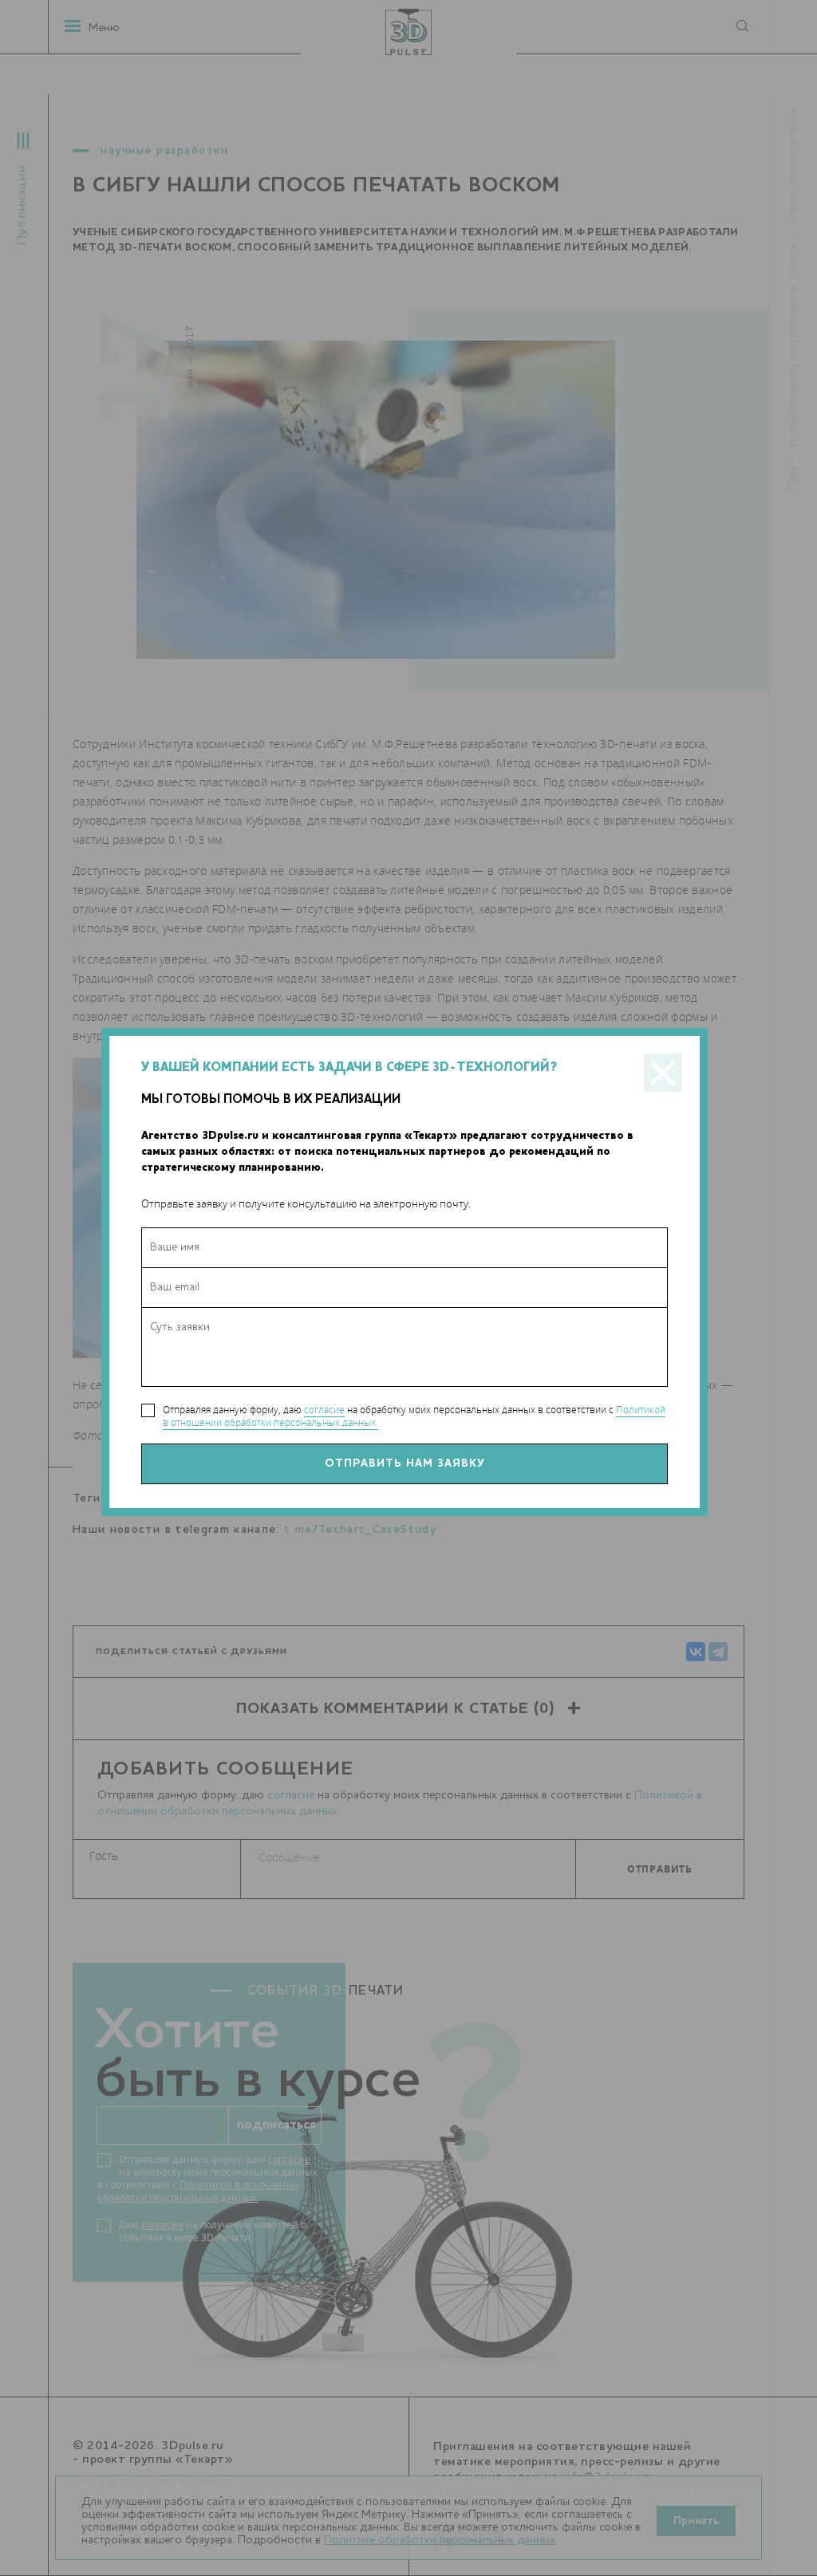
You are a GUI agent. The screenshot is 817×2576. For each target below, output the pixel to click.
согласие (324, 1410)
